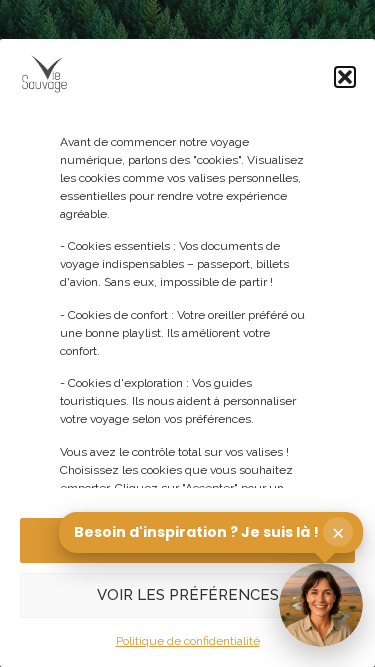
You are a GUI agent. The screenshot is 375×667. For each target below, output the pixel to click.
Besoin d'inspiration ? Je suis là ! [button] (209, 532)
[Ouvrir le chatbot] (321, 605)
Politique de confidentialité (188, 641)
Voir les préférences (188, 595)
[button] (345, 77)
